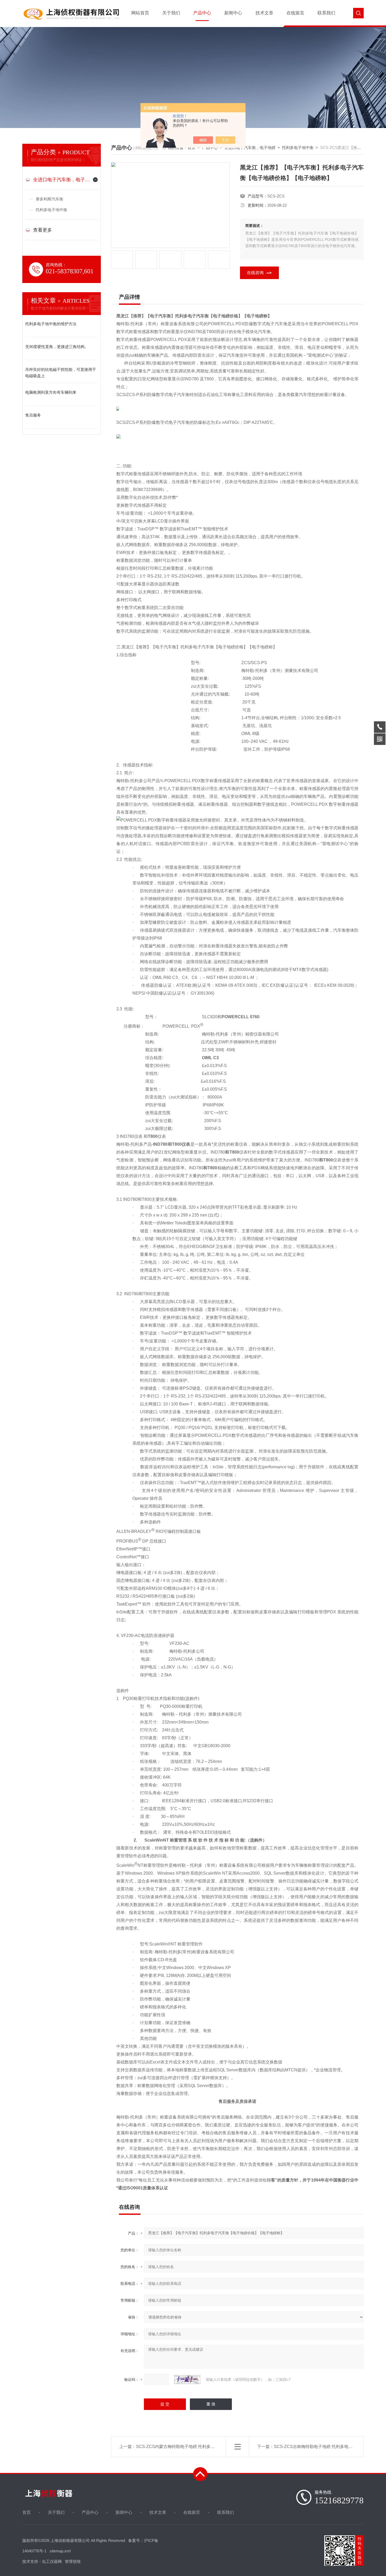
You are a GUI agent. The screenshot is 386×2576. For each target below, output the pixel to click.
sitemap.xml (60, 2551)
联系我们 (326, 13)
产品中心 (202, 13)
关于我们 (171, 13)
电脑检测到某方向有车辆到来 (51, 392)
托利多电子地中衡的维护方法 (51, 324)
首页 (27, 2512)
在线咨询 (255, 273)
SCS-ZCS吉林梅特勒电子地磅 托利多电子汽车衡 (320, 2447)
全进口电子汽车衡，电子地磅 (62, 180)
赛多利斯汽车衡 (49, 199)
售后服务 (33, 415)
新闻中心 (233, 13)
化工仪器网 (52, 2561)
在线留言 (295, 13)
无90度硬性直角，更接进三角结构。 (57, 347)
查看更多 (43, 230)
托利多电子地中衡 (51, 210)
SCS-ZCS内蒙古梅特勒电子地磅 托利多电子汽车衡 (184, 2447)
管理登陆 (73, 2561)
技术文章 (264, 13)
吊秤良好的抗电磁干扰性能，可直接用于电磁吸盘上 (61, 373)
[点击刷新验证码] (187, 2380)
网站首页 (140, 13)
